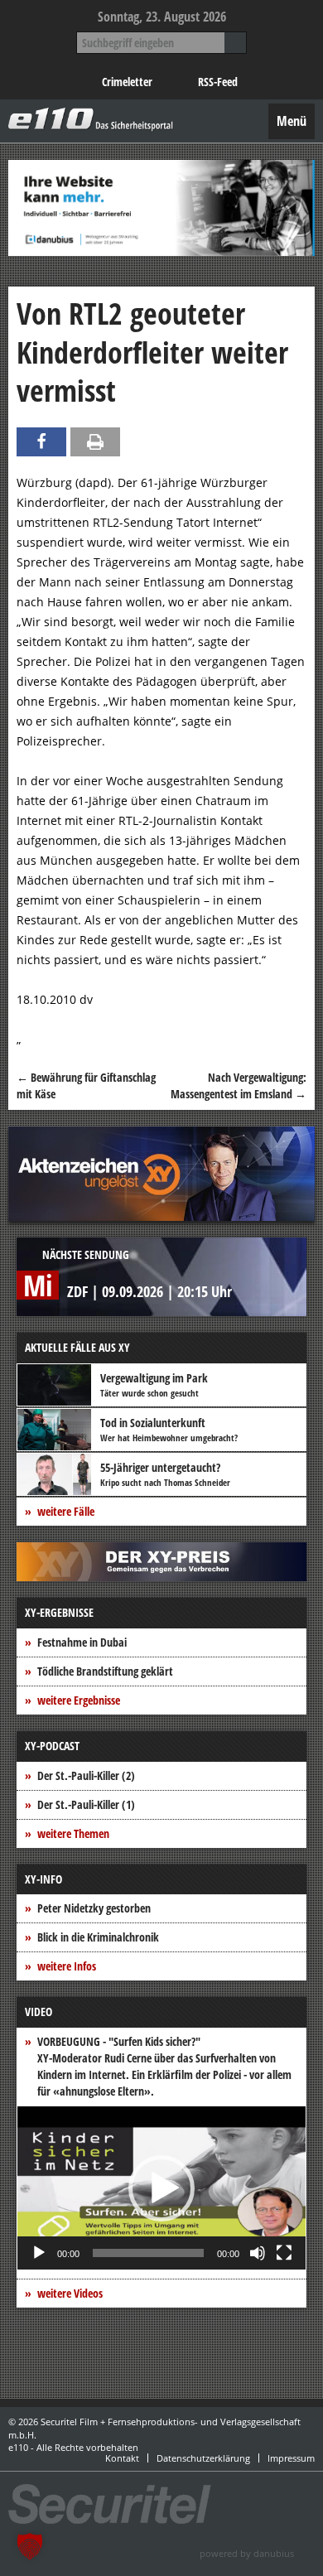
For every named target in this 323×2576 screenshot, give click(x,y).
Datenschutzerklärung (203, 2458)
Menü (292, 121)
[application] (161, 2188)
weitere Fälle (66, 1511)
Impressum (291, 2458)
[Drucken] (95, 442)
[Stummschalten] (258, 2253)
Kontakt (122, 2458)
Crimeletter (127, 82)
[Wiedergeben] (39, 2253)
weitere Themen (73, 1833)
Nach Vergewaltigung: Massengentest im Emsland (239, 1085)
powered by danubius (247, 2553)
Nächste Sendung (86, 1254)
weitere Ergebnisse (79, 1700)
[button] (161, 2188)
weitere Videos (70, 2293)
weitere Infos (67, 1966)
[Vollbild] (284, 2253)
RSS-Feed (218, 82)
